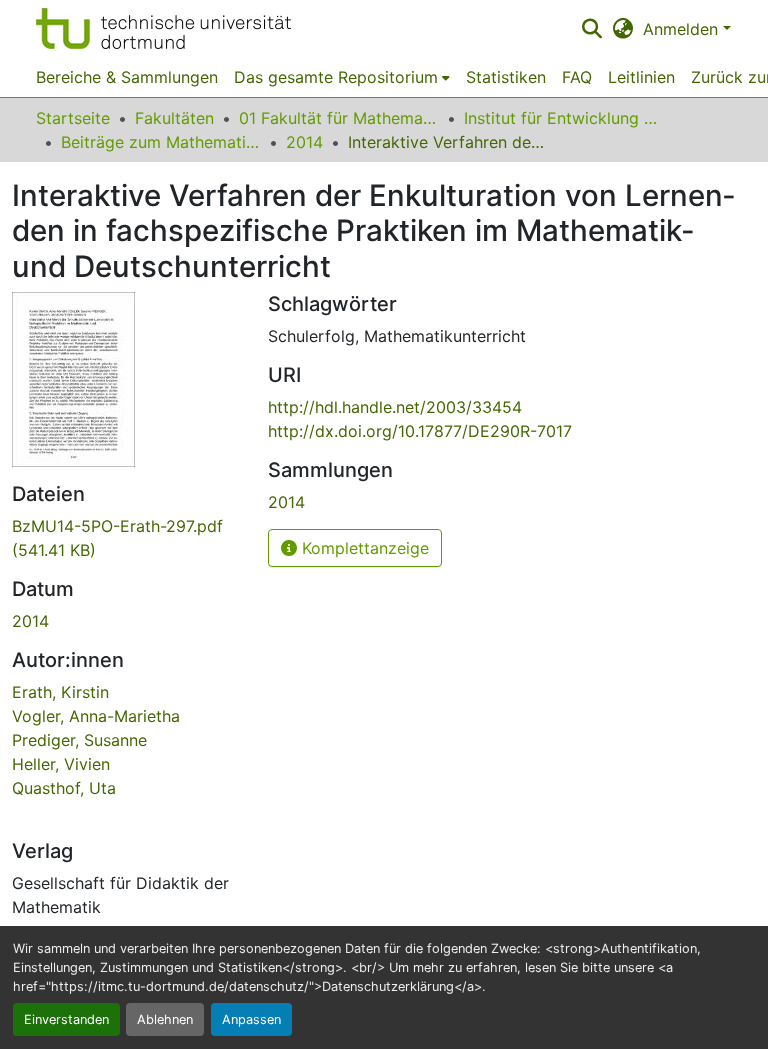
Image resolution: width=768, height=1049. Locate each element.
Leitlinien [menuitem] (641, 77)
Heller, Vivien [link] (61, 764)
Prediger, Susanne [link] (79, 740)
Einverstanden (66, 1019)
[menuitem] (342, 77)
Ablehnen (165, 1019)
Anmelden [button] (683, 29)
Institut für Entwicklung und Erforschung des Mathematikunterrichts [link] (564, 118)
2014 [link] (304, 142)
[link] (128, 538)
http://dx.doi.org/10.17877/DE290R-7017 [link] (420, 431)
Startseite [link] (73, 118)
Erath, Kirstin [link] (60, 692)
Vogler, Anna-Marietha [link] (96, 716)
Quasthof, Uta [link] (64, 788)
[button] (163, 28)
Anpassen (251, 1019)
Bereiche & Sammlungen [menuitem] (127, 77)
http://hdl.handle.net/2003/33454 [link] (395, 407)
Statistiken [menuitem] (506, 77)
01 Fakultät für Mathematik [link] (339, 118)
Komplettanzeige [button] (363, 548)
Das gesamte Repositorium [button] (336, 77)
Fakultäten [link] (174, 118)
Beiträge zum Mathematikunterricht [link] (161, 142)
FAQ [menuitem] (577, 77)
